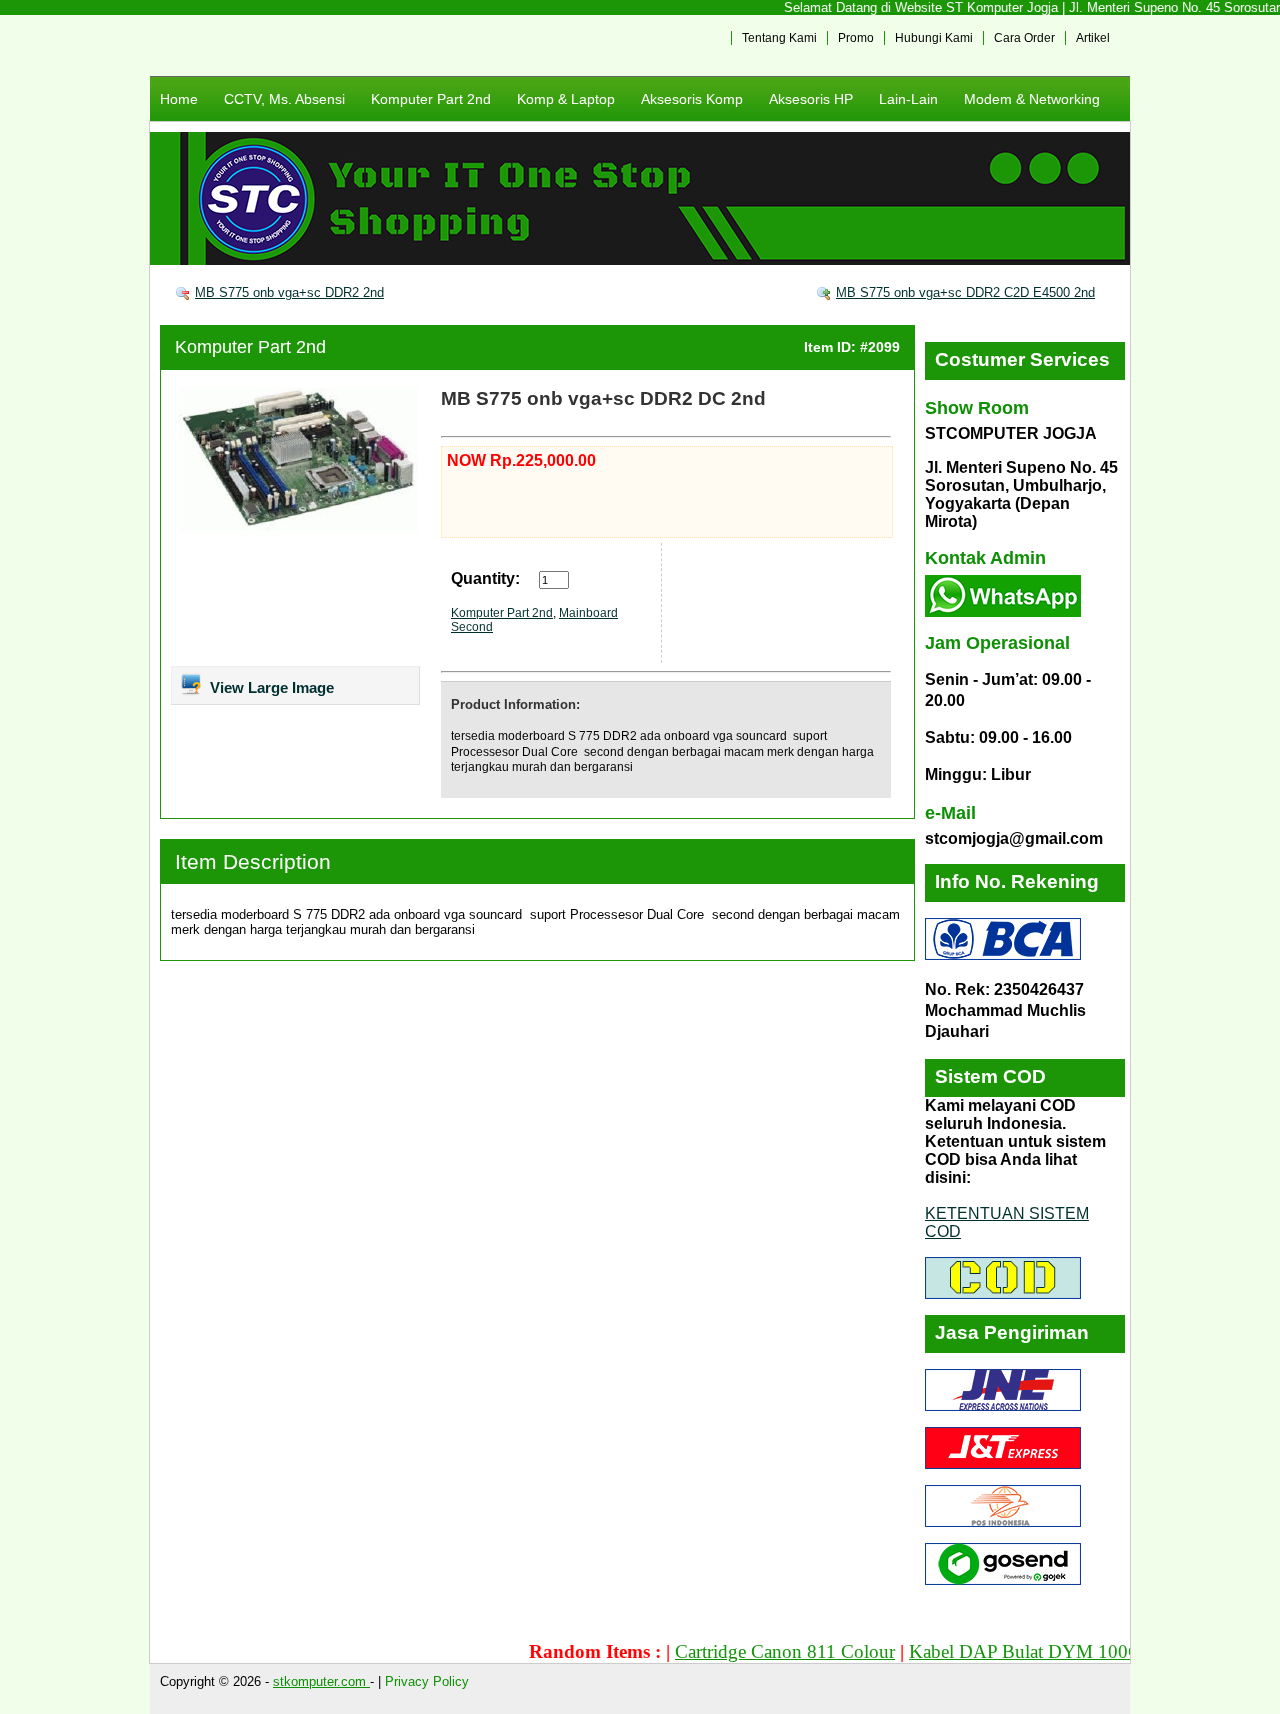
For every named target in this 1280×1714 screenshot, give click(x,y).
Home (179, 99)
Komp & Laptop (566, 99)
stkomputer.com (321, 1681)
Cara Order (1024, 38)
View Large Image (270, 687)
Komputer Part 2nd (431, 99)
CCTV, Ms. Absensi (284, 99)
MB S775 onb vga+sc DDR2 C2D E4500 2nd (965, 292)
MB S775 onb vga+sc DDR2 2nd (289, 292)
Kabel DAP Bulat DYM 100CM (1003, 1651)
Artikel (1093, 38)
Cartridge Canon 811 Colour (755, 1651)
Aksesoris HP (811, 99)
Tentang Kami (779, 38)
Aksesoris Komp (692, 99)
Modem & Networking (1032, 99)
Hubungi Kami (934, 38)
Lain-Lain (908, 99)
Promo (856, 38)
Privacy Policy (427, 1681)
